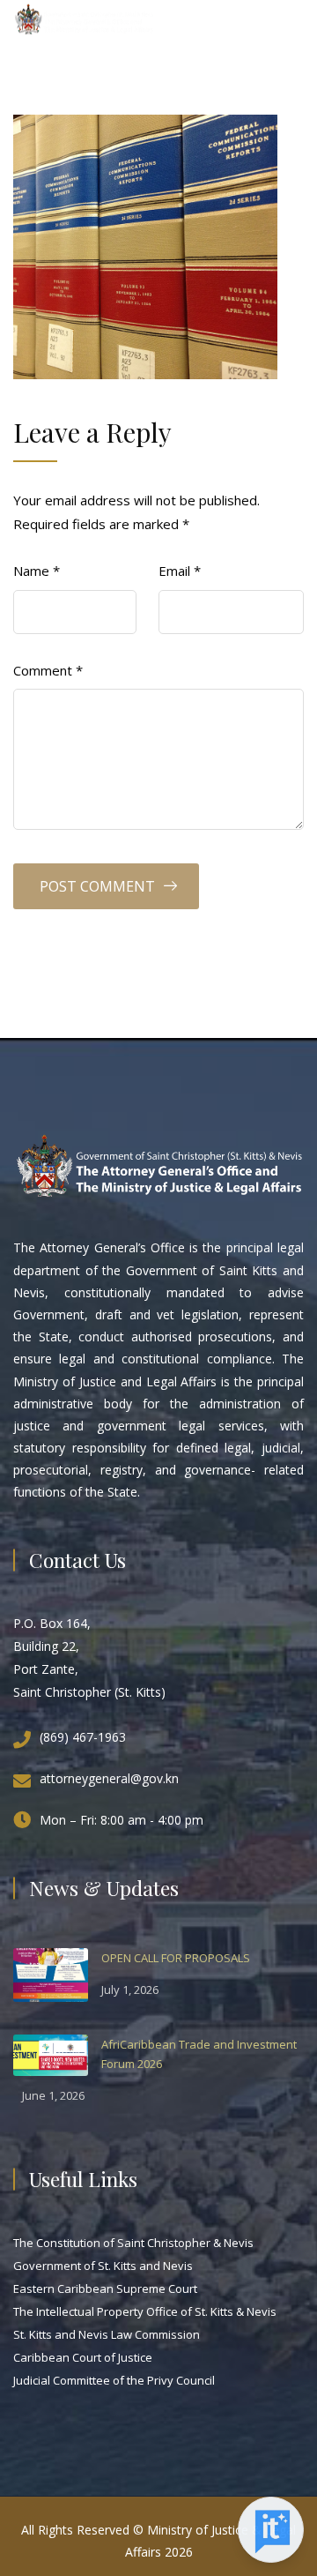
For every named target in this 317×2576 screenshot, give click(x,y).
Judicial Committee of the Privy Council (114, 2380)
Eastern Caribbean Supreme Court (105, 2289)
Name (37, 571)
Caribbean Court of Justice (83, 2357)
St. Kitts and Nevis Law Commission (107, 2334)
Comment (48, 670)
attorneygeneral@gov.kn (109, 1778)
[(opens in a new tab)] (51, 1974)
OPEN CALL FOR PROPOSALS (176, 1958)
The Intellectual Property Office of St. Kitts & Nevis (145, 2311)
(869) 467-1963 (83, 1737)
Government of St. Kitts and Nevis (103, 2266)
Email (180, 571)
